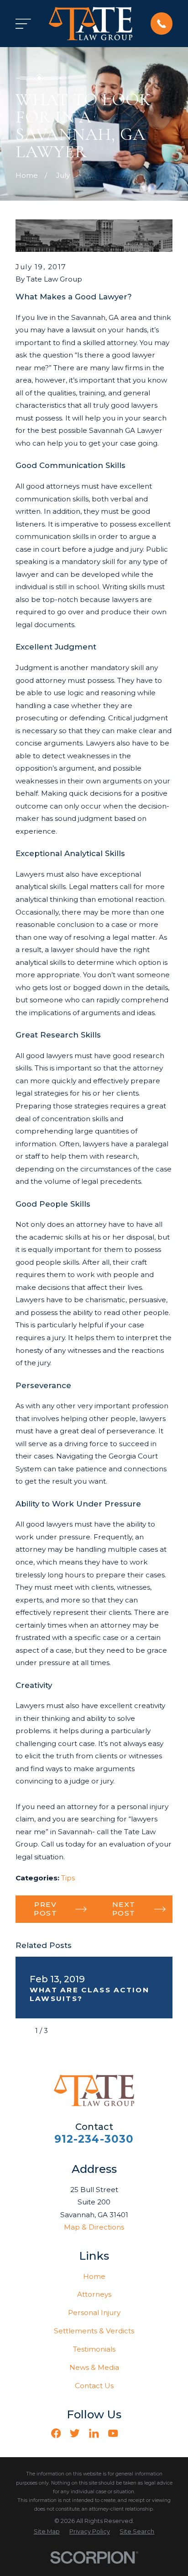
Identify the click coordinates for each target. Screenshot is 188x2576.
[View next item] (61, 2031)
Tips (68, 1878)
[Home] (91, 23)
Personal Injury (94, 2313)
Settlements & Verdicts (94, 2331)
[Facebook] (56, 2433)
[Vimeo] (132, 2433)
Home (94, 2276)
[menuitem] (47, 2532)
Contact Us (94, 2386)
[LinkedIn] (94, 2433)
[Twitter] (75, 2433)
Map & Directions (94, 2227)
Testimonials (94, 2349)
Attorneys (94, 2294)
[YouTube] (113, 2433)
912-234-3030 (94, 2139)
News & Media (94, 2367)
